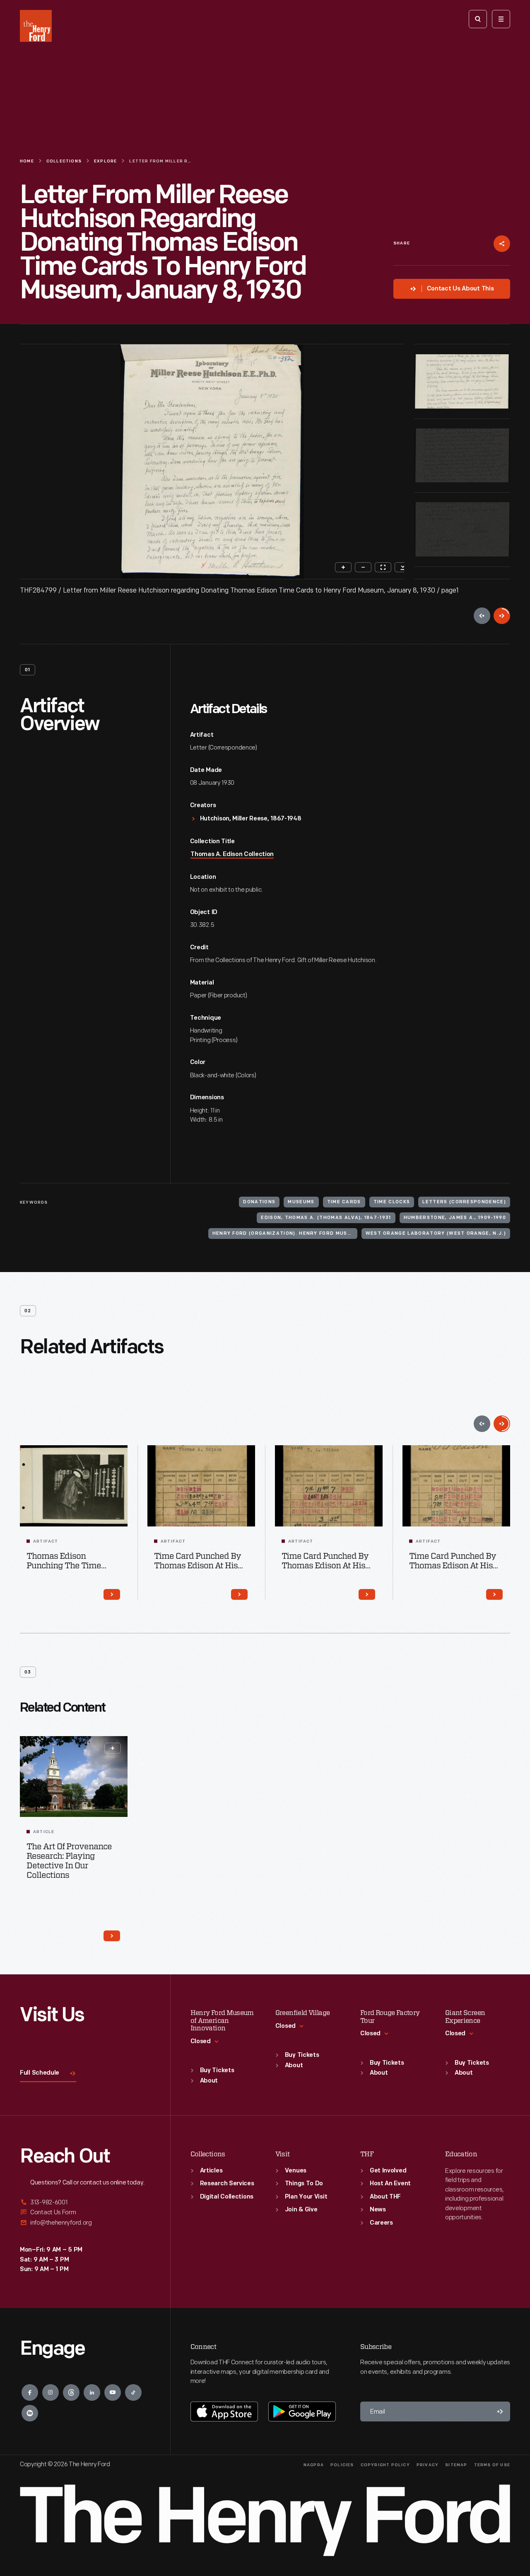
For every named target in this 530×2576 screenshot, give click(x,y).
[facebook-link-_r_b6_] (30, 2392)
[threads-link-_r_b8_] (71, 2392)
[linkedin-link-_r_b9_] (92, 2392)
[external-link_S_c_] (85, 2223)
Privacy (428, 2465)
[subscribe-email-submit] (500, 2412)
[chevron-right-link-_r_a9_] (239, 1594)
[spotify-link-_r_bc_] (30, 2413)
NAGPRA (314, 2465)
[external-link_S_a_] (85, 2203)
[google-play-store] (302, 2412)
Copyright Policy (385, 2465)
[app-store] (224, 2412)
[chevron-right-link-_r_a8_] (112, 1594)
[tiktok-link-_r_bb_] (133, 2392)
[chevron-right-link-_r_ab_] (494, 1594)
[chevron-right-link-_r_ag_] (112, 1936)
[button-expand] (113, 1748)
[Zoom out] (363, 567)
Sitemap (456, 2465)
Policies (342, 2465)
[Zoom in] (343, 567)
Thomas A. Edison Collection (232, 855)
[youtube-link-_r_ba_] (113, 2392)
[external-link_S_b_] (85, 2212)
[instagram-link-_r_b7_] (51, 2392)
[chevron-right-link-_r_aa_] (367, 1594)
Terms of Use (492, 2465)
